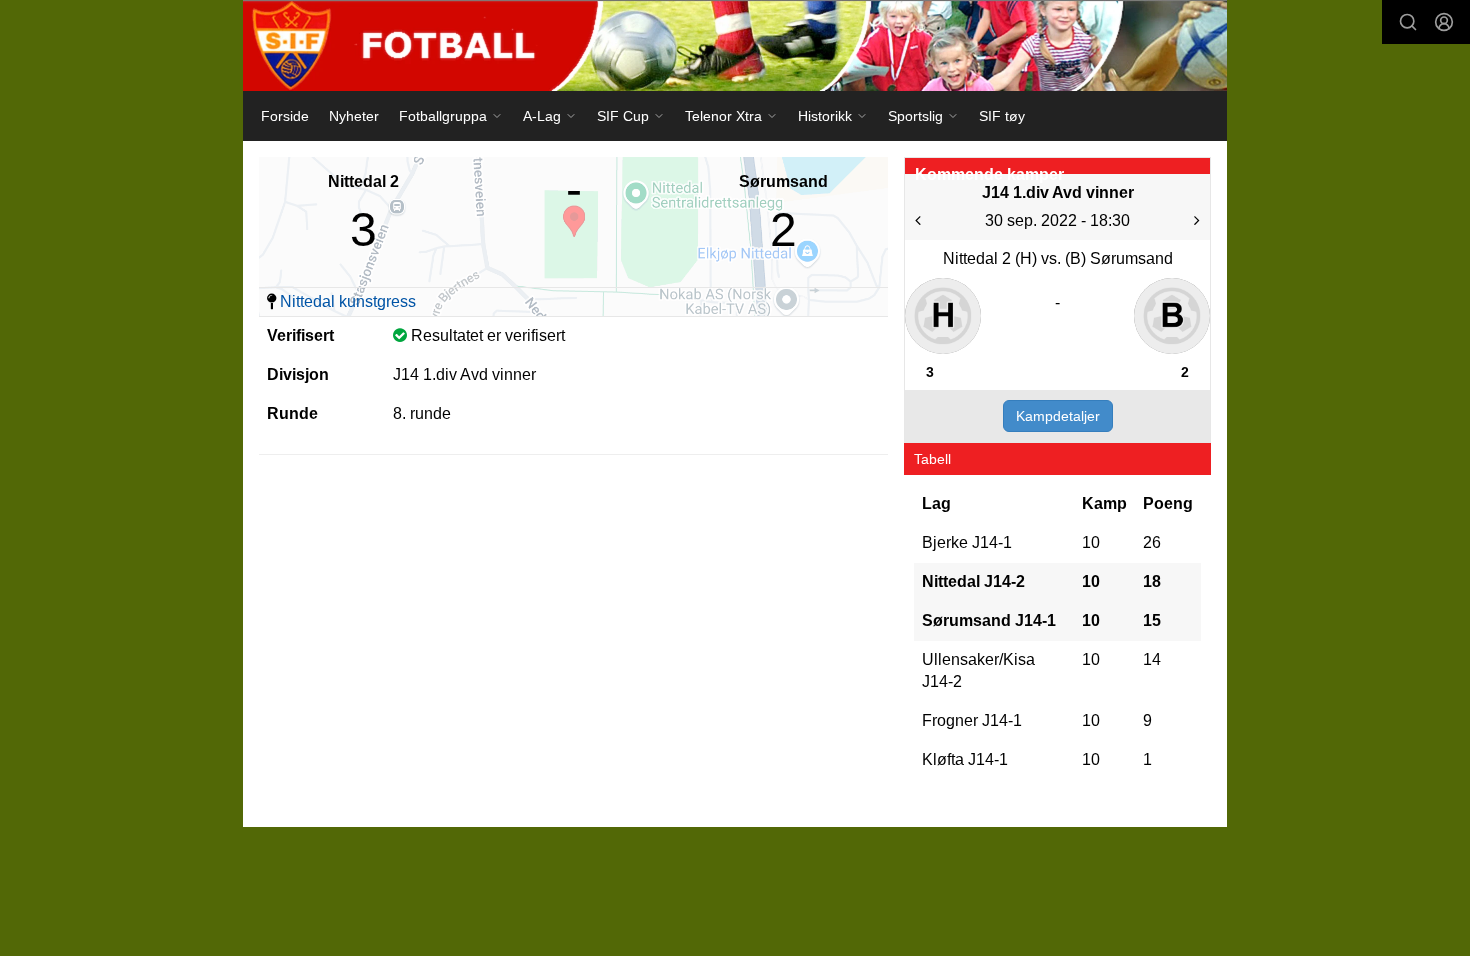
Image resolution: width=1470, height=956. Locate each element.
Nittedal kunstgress (348, 301)
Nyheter (354, 116)
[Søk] (1408, 22)
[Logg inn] (1444, 22)
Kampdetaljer (1058, 416)
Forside (285, 116)
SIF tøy (1002, 116)
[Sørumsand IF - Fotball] (735, 45)
